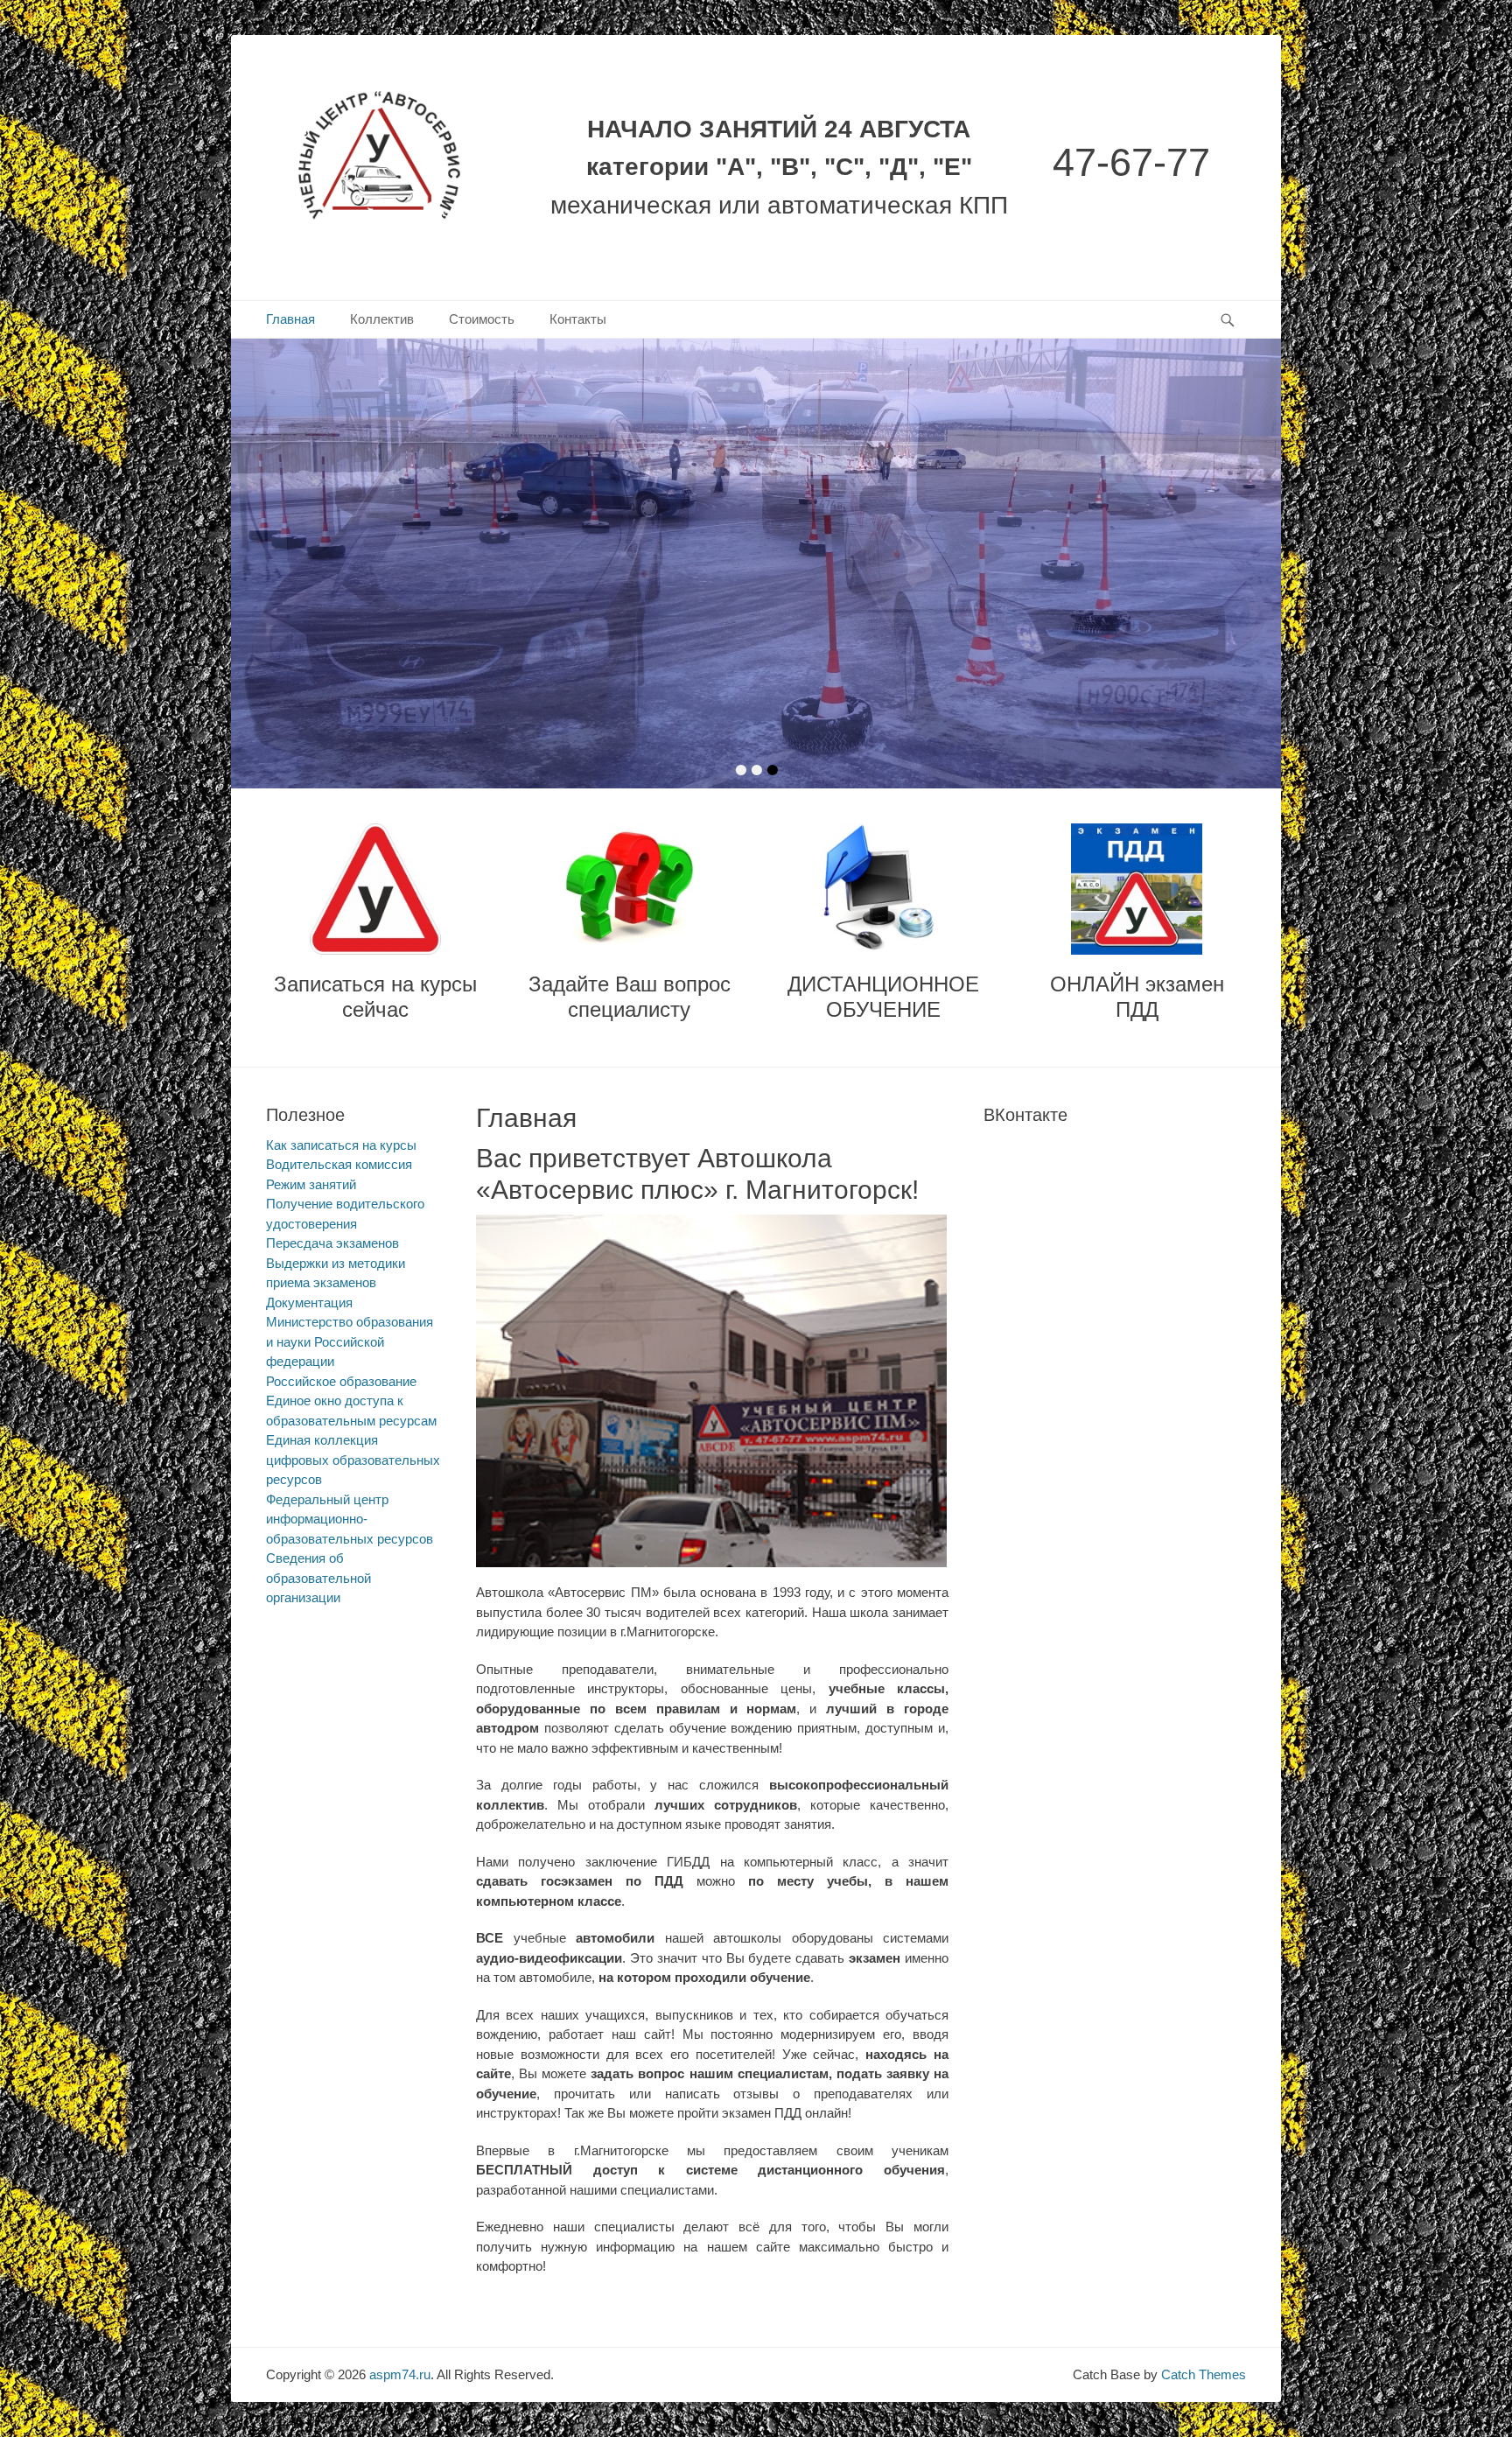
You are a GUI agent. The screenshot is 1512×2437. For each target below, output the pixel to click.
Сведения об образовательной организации (318, 1578)
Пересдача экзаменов (332, 1243)
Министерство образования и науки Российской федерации (350, 1341)
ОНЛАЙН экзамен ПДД (1137, 997)
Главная (290, 319)
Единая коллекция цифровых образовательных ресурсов (353, 1460)
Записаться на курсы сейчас (375, 997)
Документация (309, 1303)
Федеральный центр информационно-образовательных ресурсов (350, 1519)
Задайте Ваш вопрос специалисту (630, 997)
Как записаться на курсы (341, 1145)
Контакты (578, 319)
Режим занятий (311, 1184)
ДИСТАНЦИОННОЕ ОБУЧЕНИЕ (883, 997)
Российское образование (341, 1381)
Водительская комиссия (339, 1164)
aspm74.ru (400, 2374)
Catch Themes (1204, 2374)
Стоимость (482, 319)
